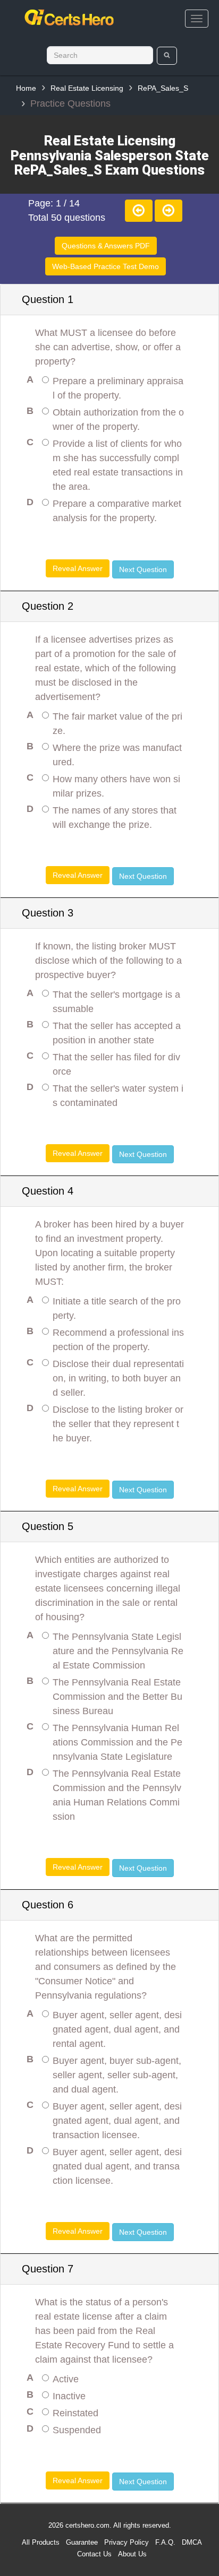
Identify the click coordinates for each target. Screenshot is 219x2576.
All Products (41, 2542)
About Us (132, 2554)
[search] (167, 56)
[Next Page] (169, 211)
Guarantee (82, 2542)
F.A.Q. (165, 2542)
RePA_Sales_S (163, 88)
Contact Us (94, 2554)
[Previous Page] (139, 211)
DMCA (192, 2542)
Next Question (143, 569)
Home (26, 88)
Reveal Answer (78, 568)
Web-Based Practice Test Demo (106, 266)
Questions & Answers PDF (106, 246)
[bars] (197, 19)
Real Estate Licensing (87, 88)
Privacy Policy (127, 2542)
